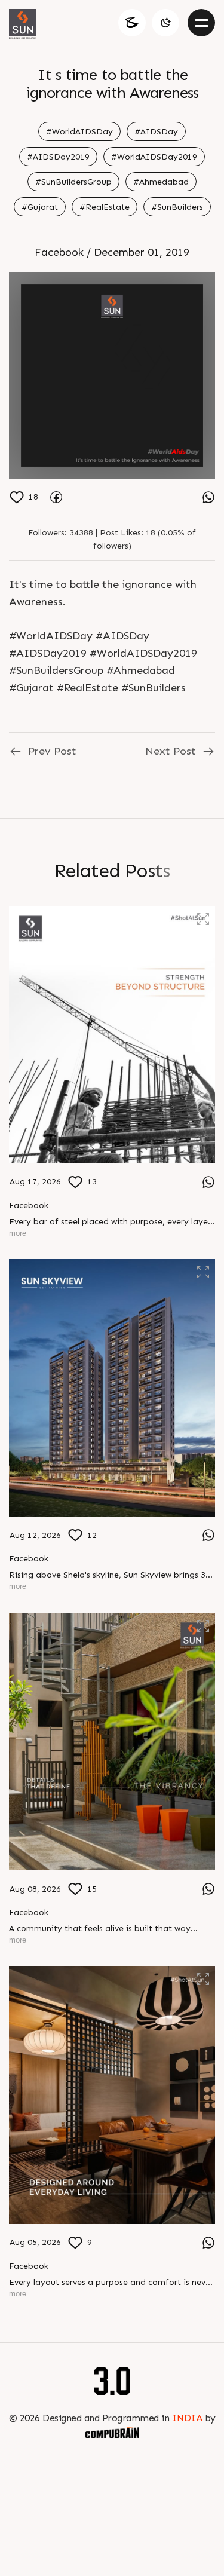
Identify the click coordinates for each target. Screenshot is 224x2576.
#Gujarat (40, 207)
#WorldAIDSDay (79, 132)
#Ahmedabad (161, 182)
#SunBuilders (177, 207)
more (18, 1233)
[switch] (165, 23)
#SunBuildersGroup (73, 182)
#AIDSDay (156, 132)
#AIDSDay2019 (58, 157)
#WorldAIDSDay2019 (154, 157)
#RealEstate (105, 207)
